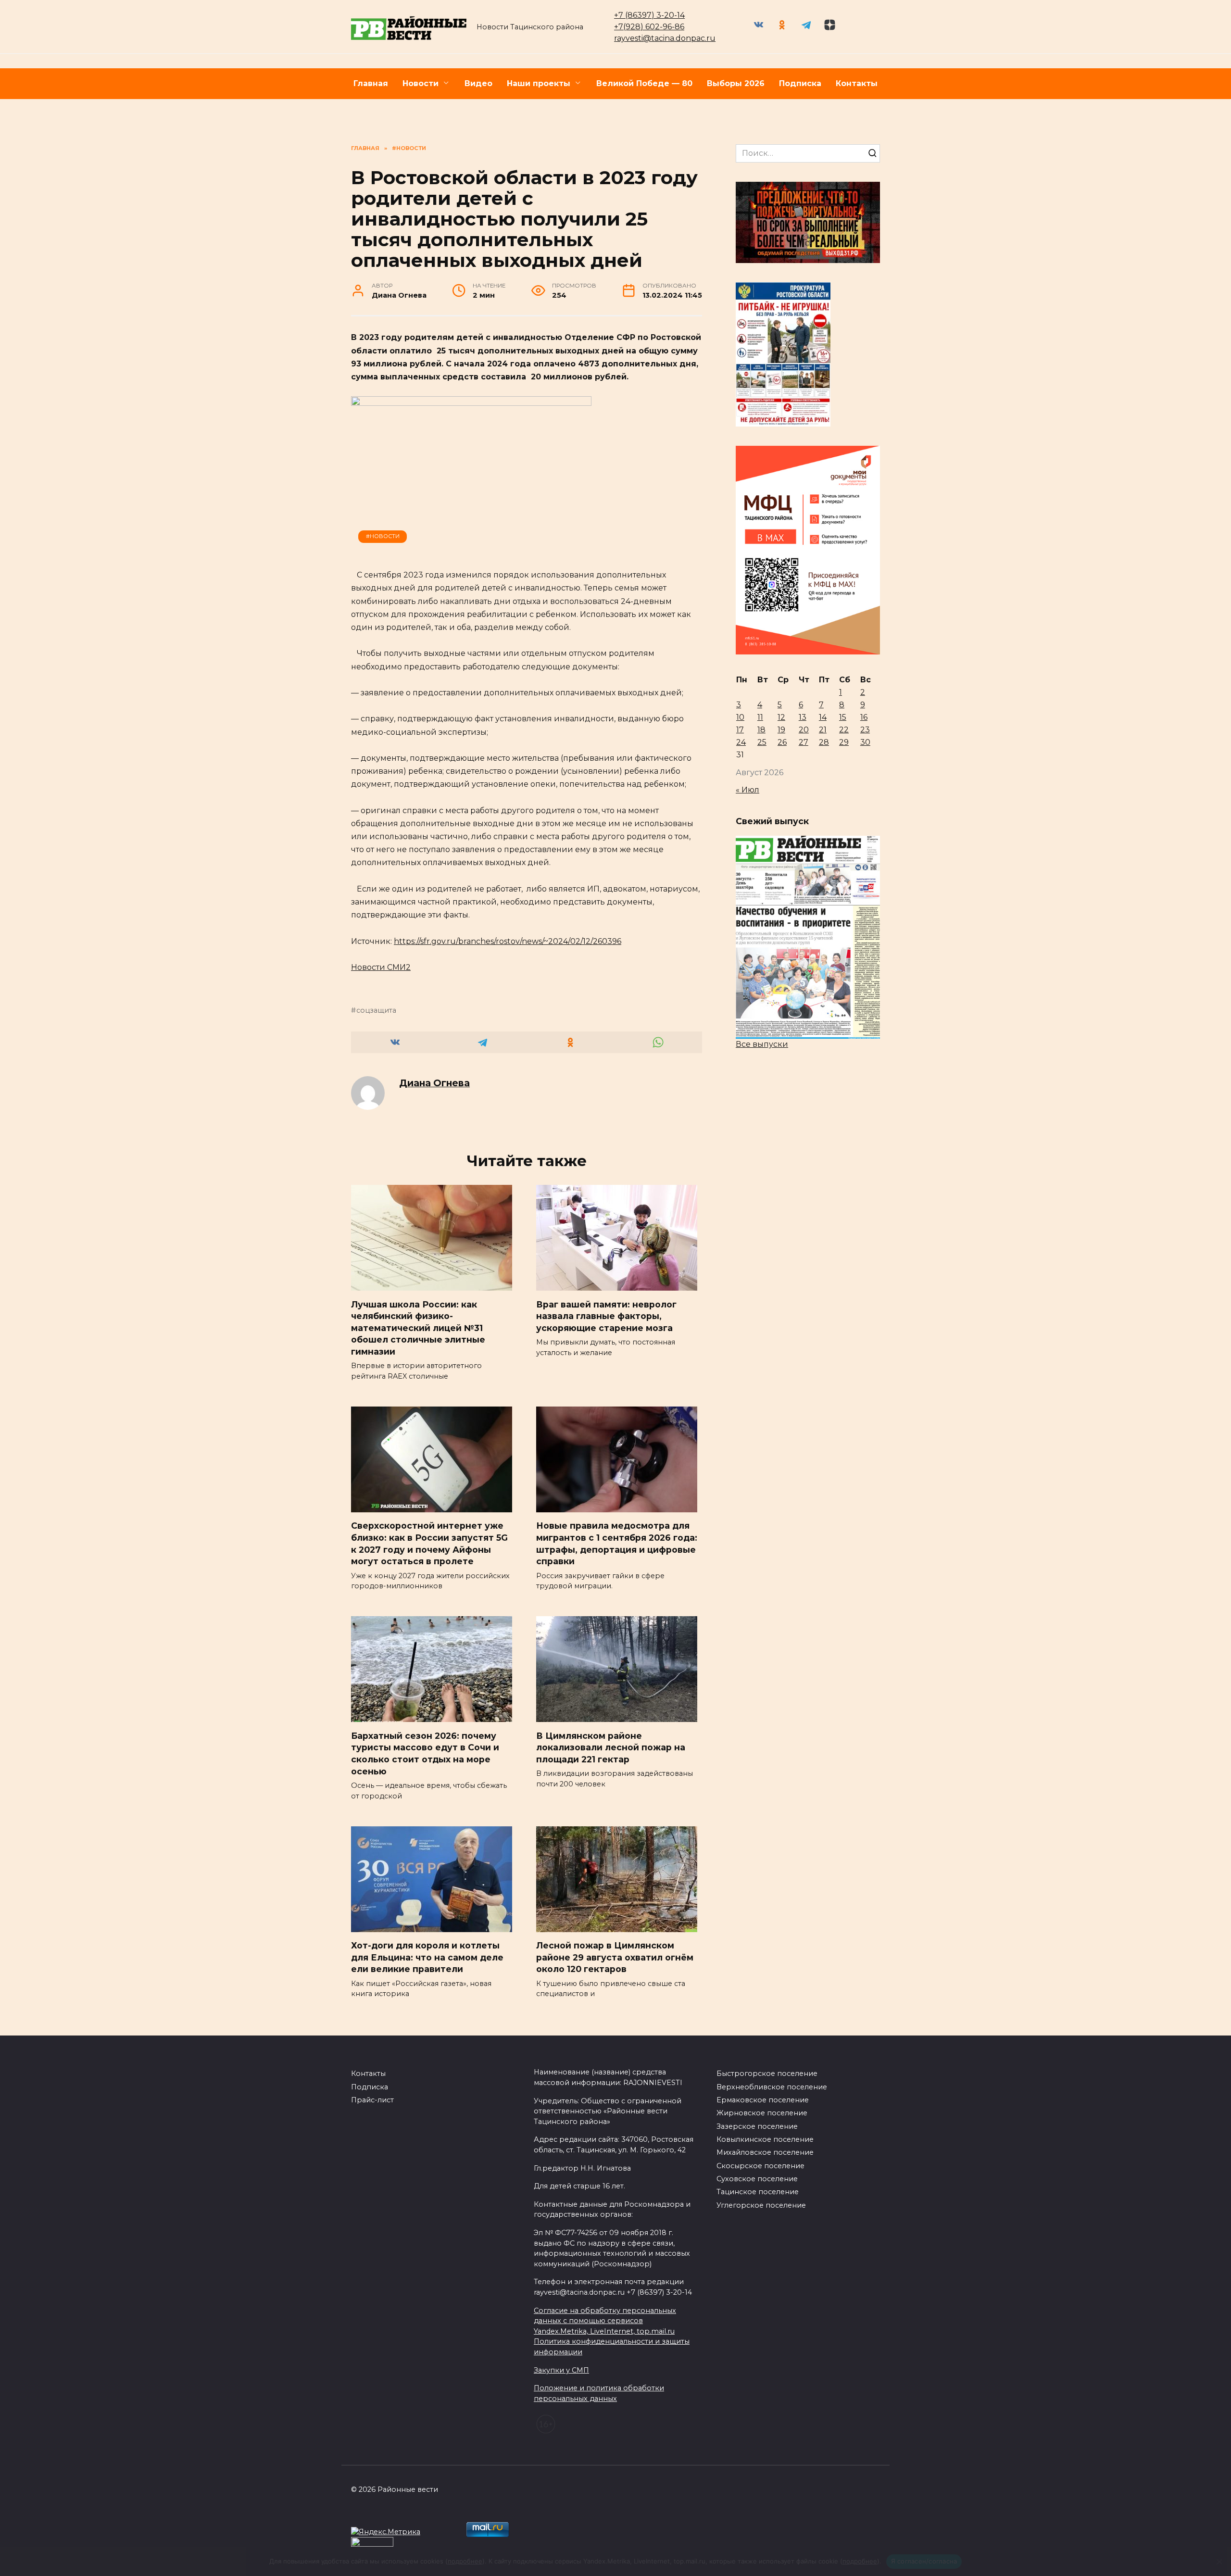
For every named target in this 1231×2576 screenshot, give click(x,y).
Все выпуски (762, 1044)
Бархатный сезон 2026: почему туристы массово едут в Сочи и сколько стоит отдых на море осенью (425, 1753)
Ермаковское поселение (763, 2100)
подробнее (465, 2561)
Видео (478, 83)
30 (865, 742)
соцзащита (376, 1010)
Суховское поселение (757, 2179)
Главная (371, 83)
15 (843, 717)
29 (844, 742)
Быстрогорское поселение (767, 2073)
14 (823, 717)
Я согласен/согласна (924, 2561)
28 (824, 742)
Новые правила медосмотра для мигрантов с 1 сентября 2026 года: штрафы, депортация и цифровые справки (617, 1543)
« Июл (747, 790)
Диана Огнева (434, 1083)
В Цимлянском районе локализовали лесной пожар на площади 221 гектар (611, 1747)
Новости (421, 83)
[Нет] (1219, 2562)
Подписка (800, 83)
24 (741, 742)
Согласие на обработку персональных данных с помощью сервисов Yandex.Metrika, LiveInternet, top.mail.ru (605, 2321)
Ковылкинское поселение (765, 2139)
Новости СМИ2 (381, 967)
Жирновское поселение (762, 2113)
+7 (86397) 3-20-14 (649, 15)
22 (844, 730)
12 (781, 717)
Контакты (857, 83)
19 (781, 730)
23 (865, 730)
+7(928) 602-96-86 (649, 27)
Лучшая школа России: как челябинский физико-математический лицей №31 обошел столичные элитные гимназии (418, 1328)
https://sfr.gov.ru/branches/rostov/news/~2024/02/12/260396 (508, 941)
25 (762, 742)
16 (864, 717)
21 (823, 730)
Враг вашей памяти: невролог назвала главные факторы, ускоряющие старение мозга (606, 1316)
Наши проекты (539, 83)
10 (740, 717)
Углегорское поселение (761, 2205)
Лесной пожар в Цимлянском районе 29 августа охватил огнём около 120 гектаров (615, 1957)
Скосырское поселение (760, 2166)
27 (804, 742)
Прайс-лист (372, 2100)
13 (803, 717)
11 (760, 717)
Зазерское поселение (757, 2126)
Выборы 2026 (736, 83)
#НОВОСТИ (383, 536)
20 (804, 730)
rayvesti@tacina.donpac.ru (665, 38)
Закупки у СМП (561, 2370)
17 (740, 730)
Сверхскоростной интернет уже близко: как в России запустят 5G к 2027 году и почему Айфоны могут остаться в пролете (429, 1543)
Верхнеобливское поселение (772, 2087)
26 (782, 742)
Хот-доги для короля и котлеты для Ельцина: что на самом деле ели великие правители (427, 1957)
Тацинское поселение (758, 2192)
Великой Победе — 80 (644, 83)
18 (761, 730)
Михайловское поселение (765, 2152)
